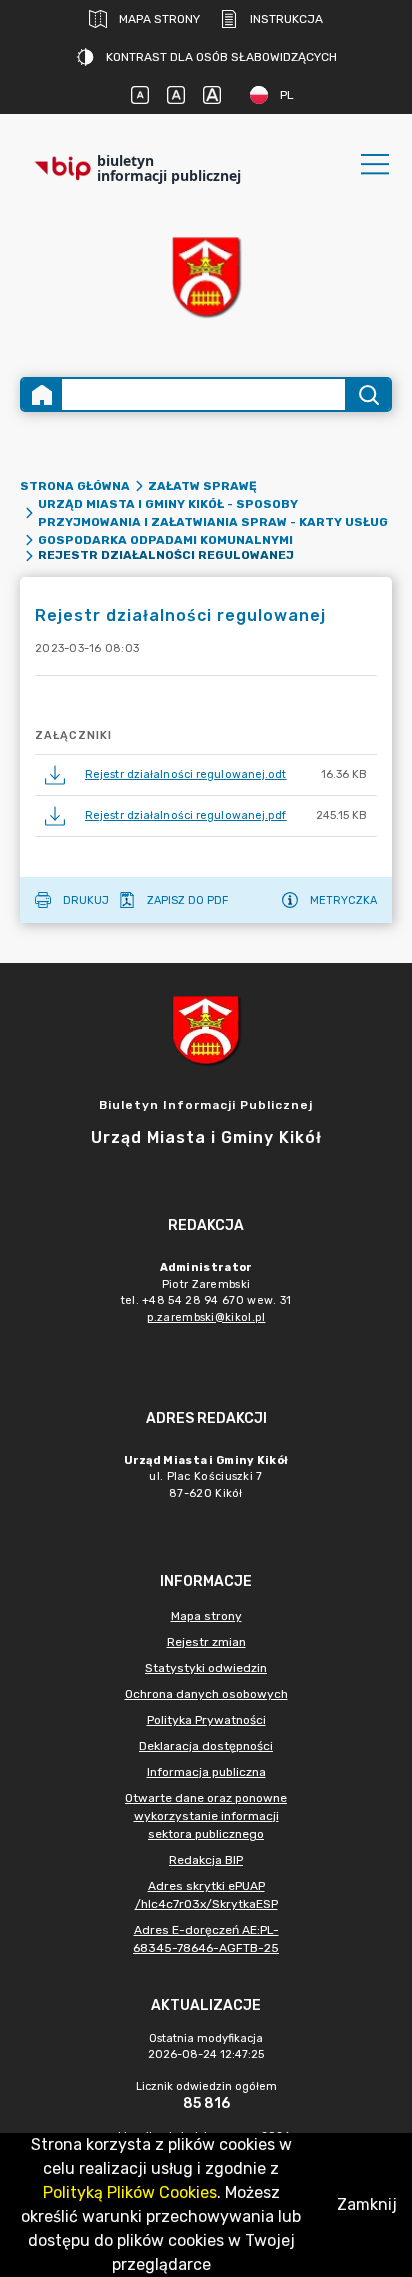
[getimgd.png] (206, 276)
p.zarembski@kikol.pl (206, 1317)
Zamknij (367, 2204)
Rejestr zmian (206, 1642)
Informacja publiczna (206, 1772)
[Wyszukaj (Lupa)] (367, 394)
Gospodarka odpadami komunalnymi (165, 540)
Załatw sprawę (202, 486)
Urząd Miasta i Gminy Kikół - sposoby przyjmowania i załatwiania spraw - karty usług (213, 513)
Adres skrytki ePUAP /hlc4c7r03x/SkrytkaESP (206, 1895)
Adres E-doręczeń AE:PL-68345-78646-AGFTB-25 (206, 1939)
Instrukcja (286, 19)
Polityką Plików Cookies (130, 2192)
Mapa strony (159, 19)
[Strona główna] (42, 394)
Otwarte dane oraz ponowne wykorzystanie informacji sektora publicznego (206, 1816)
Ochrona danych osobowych (206, 1694)
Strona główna (75, 486)
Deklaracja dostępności (206, 1746)
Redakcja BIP (206, 1860)
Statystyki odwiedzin (206, 1668)
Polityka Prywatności (206, 1720)
